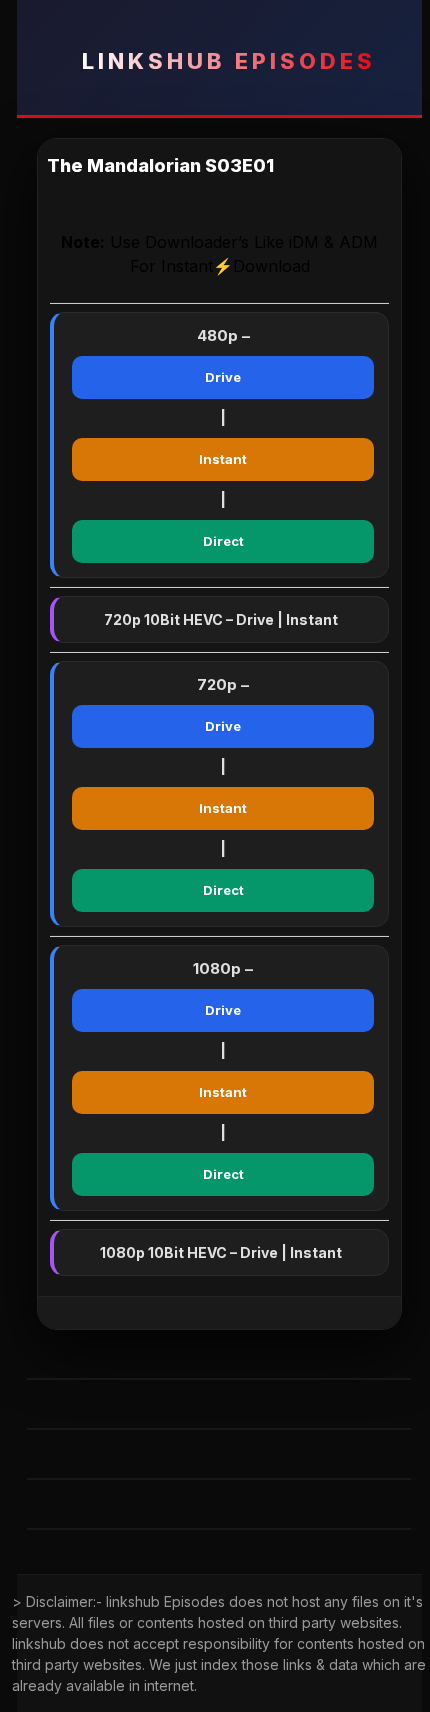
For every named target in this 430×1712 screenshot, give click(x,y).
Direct (223, 541)
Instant (223, 459)
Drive (223, 377)
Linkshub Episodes (229, 61)
